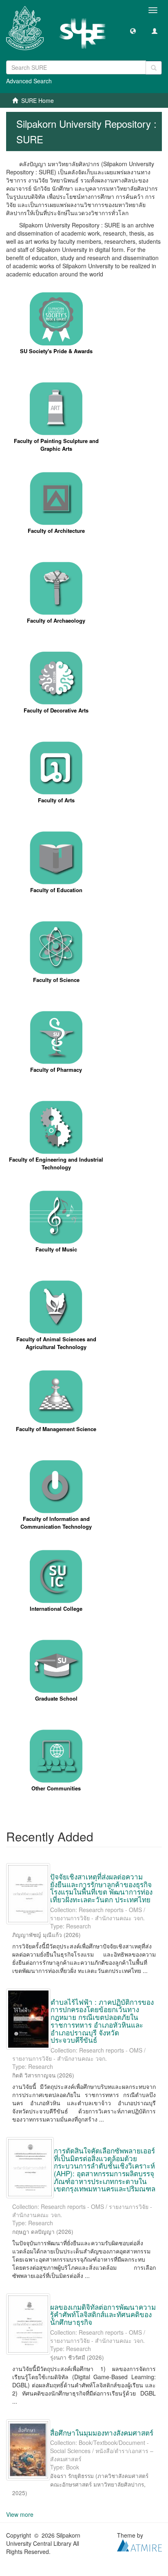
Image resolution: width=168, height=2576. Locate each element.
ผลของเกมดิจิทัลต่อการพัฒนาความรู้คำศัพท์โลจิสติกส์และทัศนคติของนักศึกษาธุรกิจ (103, 2314)
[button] (133, 31)
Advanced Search (29, 81)
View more (20, 2514)
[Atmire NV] (139, 2545)
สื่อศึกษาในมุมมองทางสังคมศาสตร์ (102, 2432)
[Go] (154, 68)
